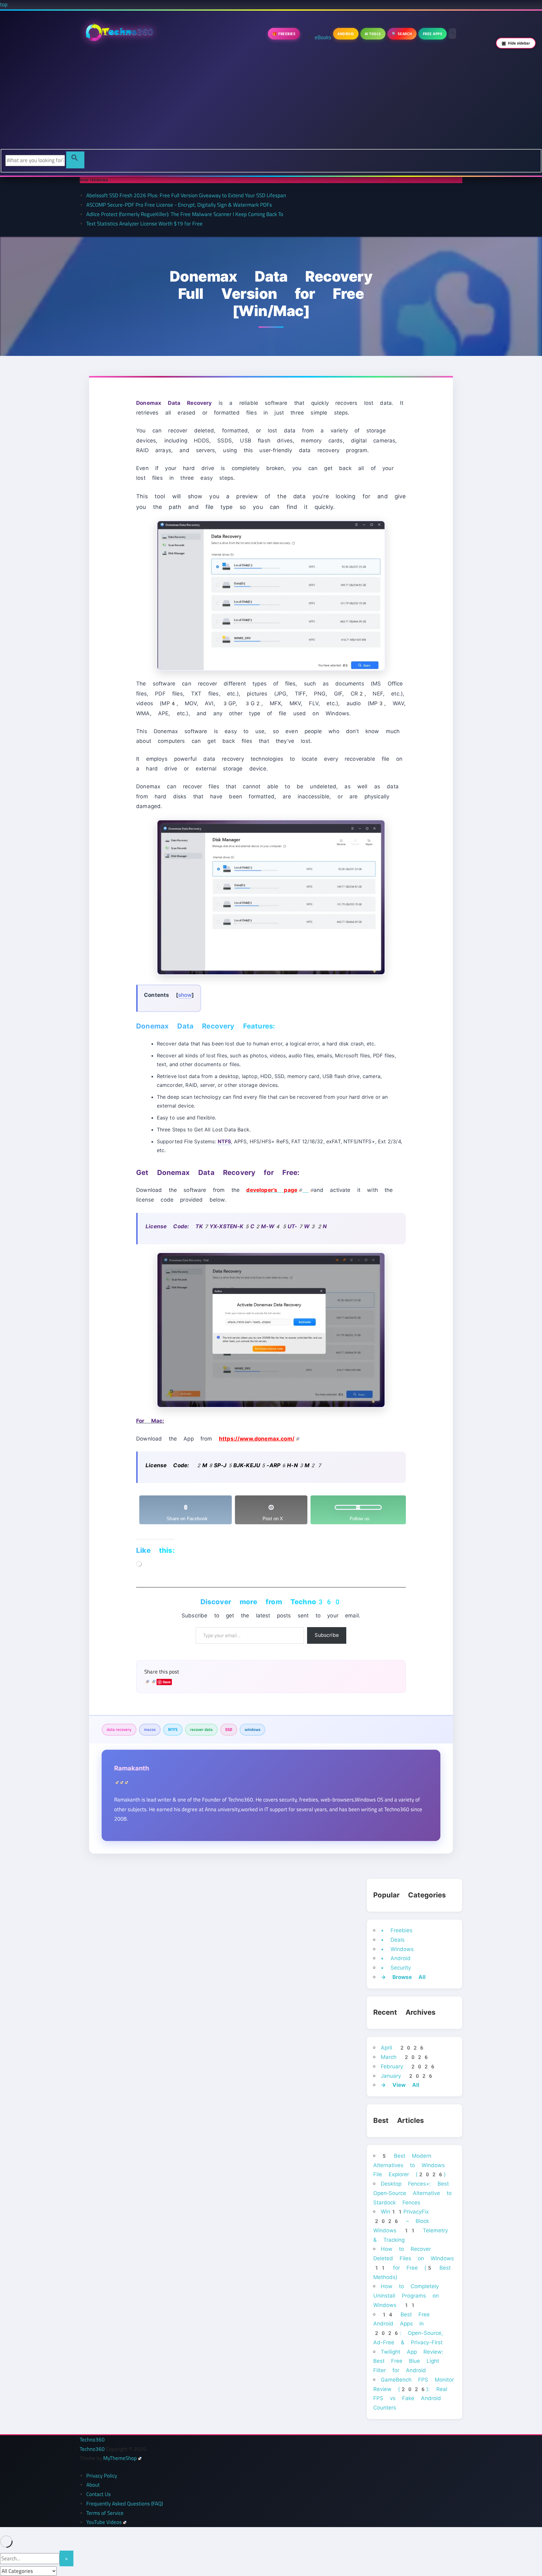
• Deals (393, 1940)
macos (150, 1729)
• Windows (397, 1949)
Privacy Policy (102, 2476)
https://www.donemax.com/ (257, 1439)
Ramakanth (132, 1768)
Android (346, 34)
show (185, 995)
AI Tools (373, 34)
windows (252, 1729)
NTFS (173, 1729)
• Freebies (397, 1930)
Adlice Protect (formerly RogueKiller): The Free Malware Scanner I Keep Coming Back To (185, 214)
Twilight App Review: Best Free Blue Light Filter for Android (408, 2361)
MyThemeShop (120, 2458)
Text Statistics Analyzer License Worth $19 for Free (144, 224)
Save (167, 1682)
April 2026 (403, 2048)
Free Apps (433, 34)
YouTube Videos (104, 2522)
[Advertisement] (271, 102)
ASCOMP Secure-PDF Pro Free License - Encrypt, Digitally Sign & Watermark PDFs (179, 205)
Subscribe (327, 1635)
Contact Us (98, 2494)
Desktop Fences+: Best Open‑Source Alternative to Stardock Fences (412, 2193)
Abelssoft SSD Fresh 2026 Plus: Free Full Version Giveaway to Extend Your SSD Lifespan (186, 195)
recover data (201, 1729)
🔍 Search (402, 34)
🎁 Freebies (284, 34)
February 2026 (408, 2066)
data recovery (119, 1729)
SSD (229, 1729)
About (93, 2485)
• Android (396, 1958)
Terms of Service (105, 2513)
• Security (396, 1968)
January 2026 (407, 2076)
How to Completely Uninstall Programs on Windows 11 (406, 2296)
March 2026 (405, 2057)
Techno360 (92, 2440)
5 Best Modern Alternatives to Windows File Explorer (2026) (409, 2165)
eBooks (323, 37)
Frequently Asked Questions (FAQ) (125, 2504)
